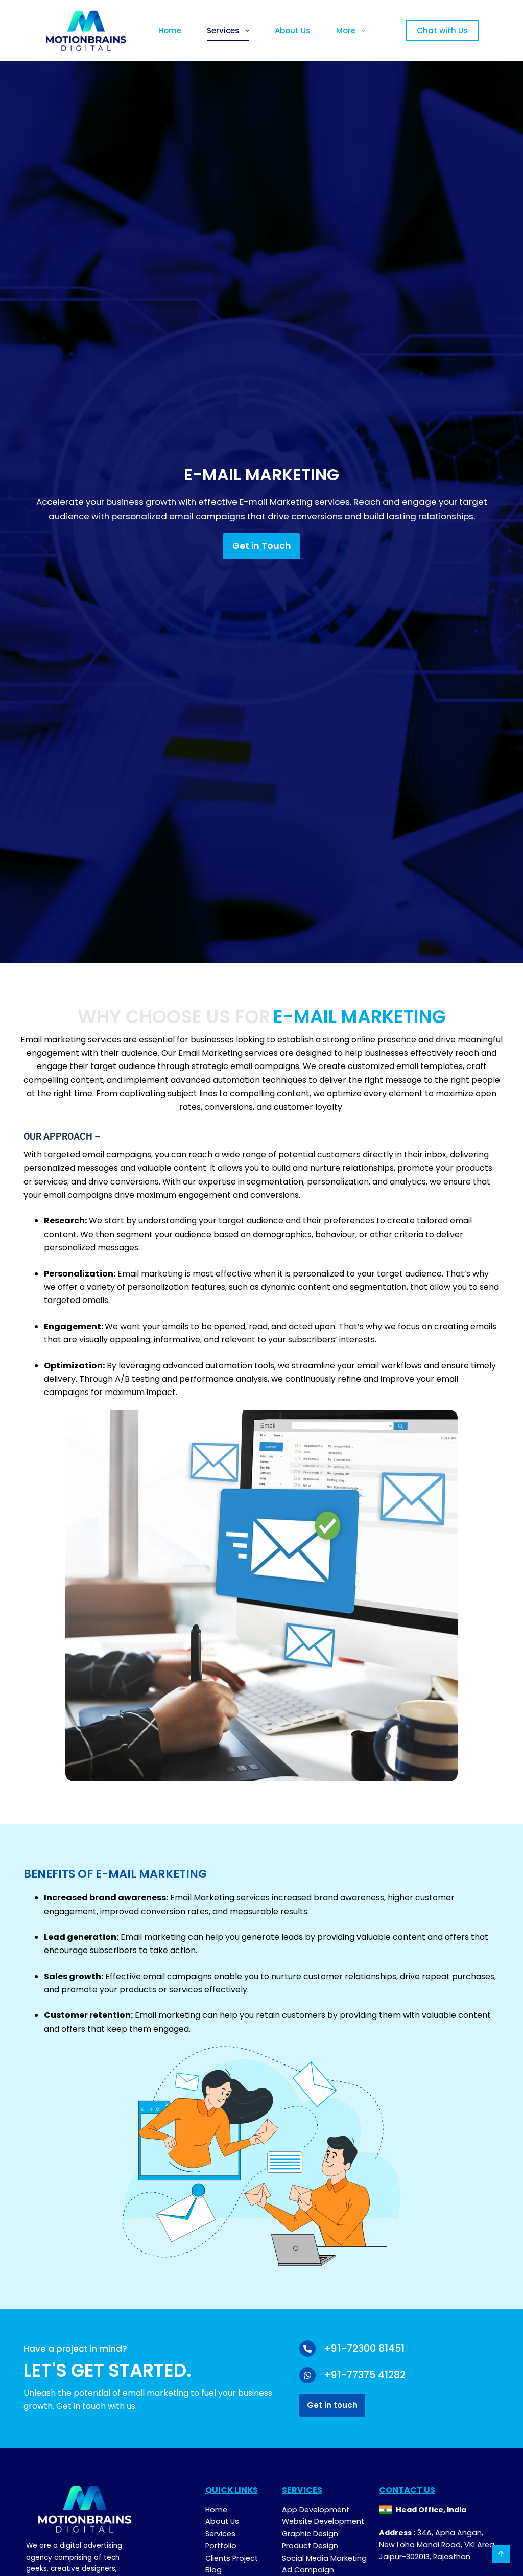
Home (170, 30)
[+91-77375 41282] (307, 2375)
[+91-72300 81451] (307, 2349)
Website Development (323, 2521)
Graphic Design (310, 2534)
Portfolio (221, 2546)
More (346, 30)
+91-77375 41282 (365, 2375)
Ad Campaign (308, 2570)
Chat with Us (442, 30)
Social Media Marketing (324, 2558)
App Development (316, 2510)
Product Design (310, 2546)
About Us (293, 30)
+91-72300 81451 (364, 2348)
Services (223, 30)
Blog (213, 2570)
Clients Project (232, 2558)
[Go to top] (501, 2554)
